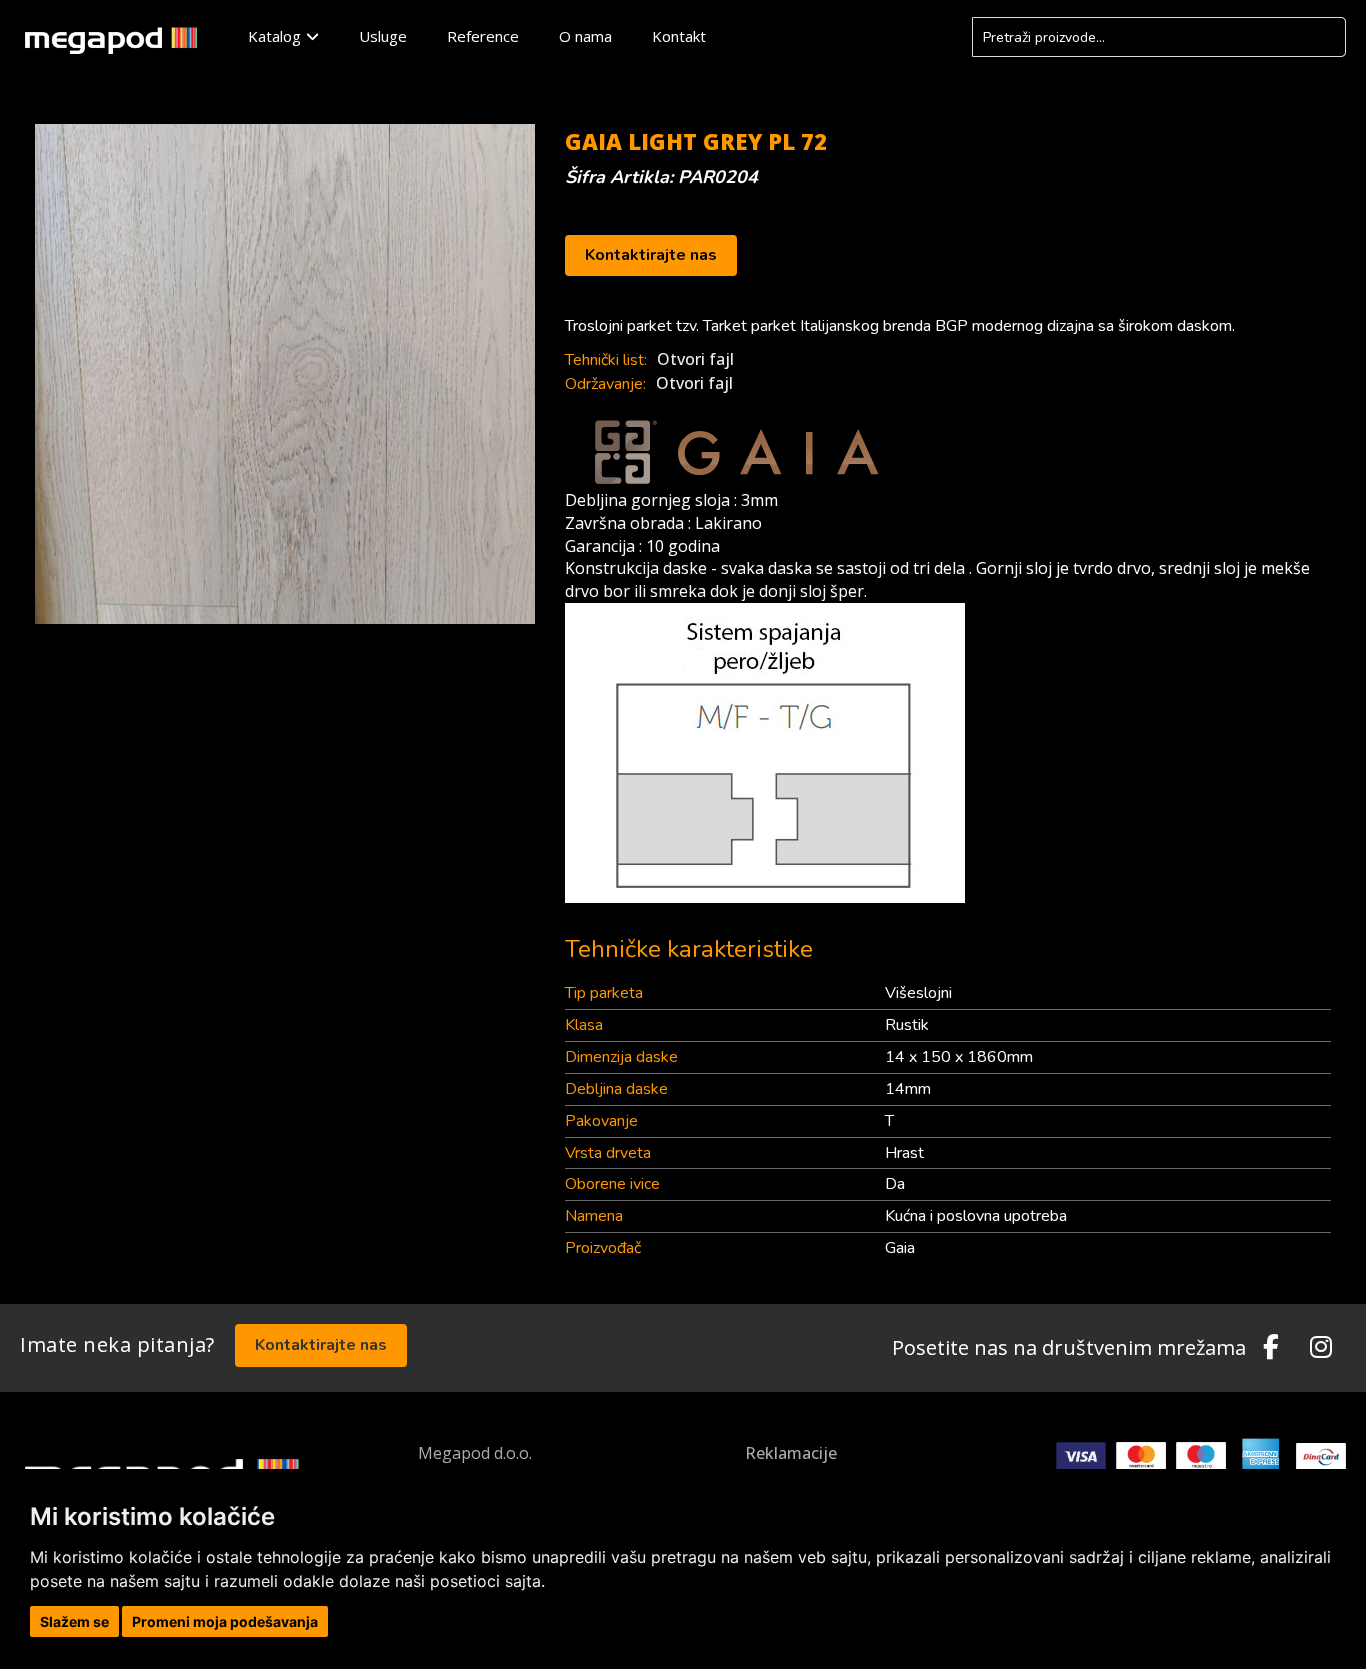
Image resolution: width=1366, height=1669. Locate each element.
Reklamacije (791, 1453)
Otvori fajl (695, 359)
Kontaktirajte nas (651, 255)
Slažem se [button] (74, 1621)
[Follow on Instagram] (1321, 1348)
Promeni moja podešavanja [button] (225, 1621)
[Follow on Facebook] (1271, 1348)
